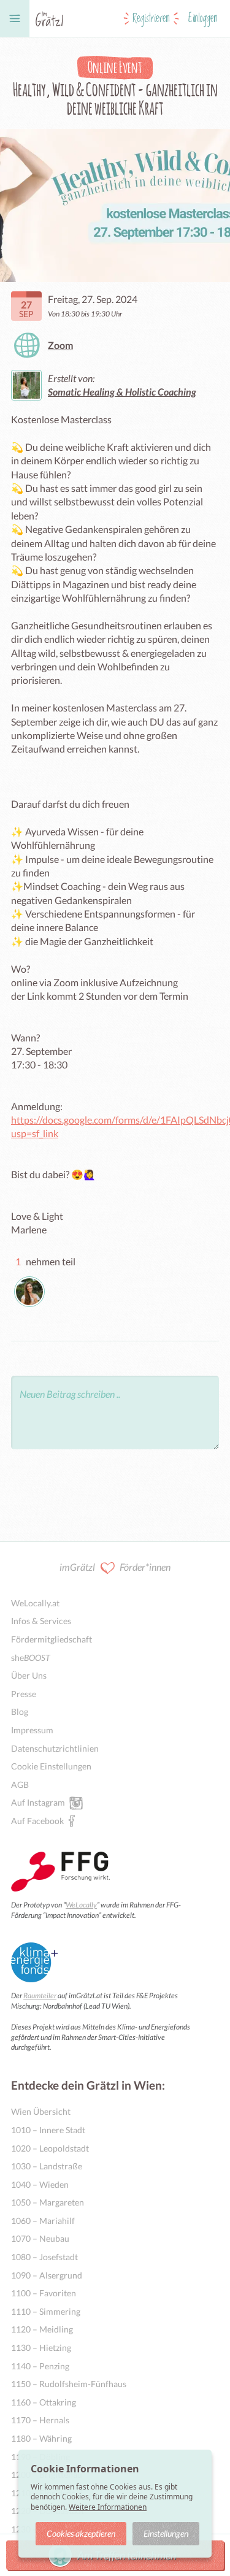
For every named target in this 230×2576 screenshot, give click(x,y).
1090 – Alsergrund (47, 2275)
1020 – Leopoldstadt (50, 2148)
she (31, 1658)
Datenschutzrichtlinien (55, 1748)
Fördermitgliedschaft (52, 1639)
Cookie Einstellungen (51, 1766)
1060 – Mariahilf (43, 2221)
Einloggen (203, 18)
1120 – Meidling (42, 2329)
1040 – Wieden (40, 2184)
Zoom (60, 345)
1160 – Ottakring (44, 2402)
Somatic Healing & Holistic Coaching (122, 392)
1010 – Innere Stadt (48, 2130)
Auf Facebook (37, 1821)
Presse (24, 1694)
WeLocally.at (35, 1603)
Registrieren (151, 18)
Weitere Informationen (108, 2507)
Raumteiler (40, 1995)
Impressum (32, 1730)
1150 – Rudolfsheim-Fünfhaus (69, 2384)
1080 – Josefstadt (44, 2257)
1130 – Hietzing (41, 2348)
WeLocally (81, 1905)
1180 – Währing (41, 2438)
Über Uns (29, 1675)
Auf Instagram (38, 1802)
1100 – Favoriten (44, 2293)
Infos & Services (41, 1621)
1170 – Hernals (40, 2420)
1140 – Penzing (40, 2366)
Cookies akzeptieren (81, 2533)
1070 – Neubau (40, 2238)
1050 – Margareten (48, 2202)
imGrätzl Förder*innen (115, 1567)
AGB (20, 1784)
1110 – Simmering (46, 2311)
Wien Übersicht (41, 2111)
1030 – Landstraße (47, 2166)
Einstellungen (166, 2533)
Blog (20, 1712)
